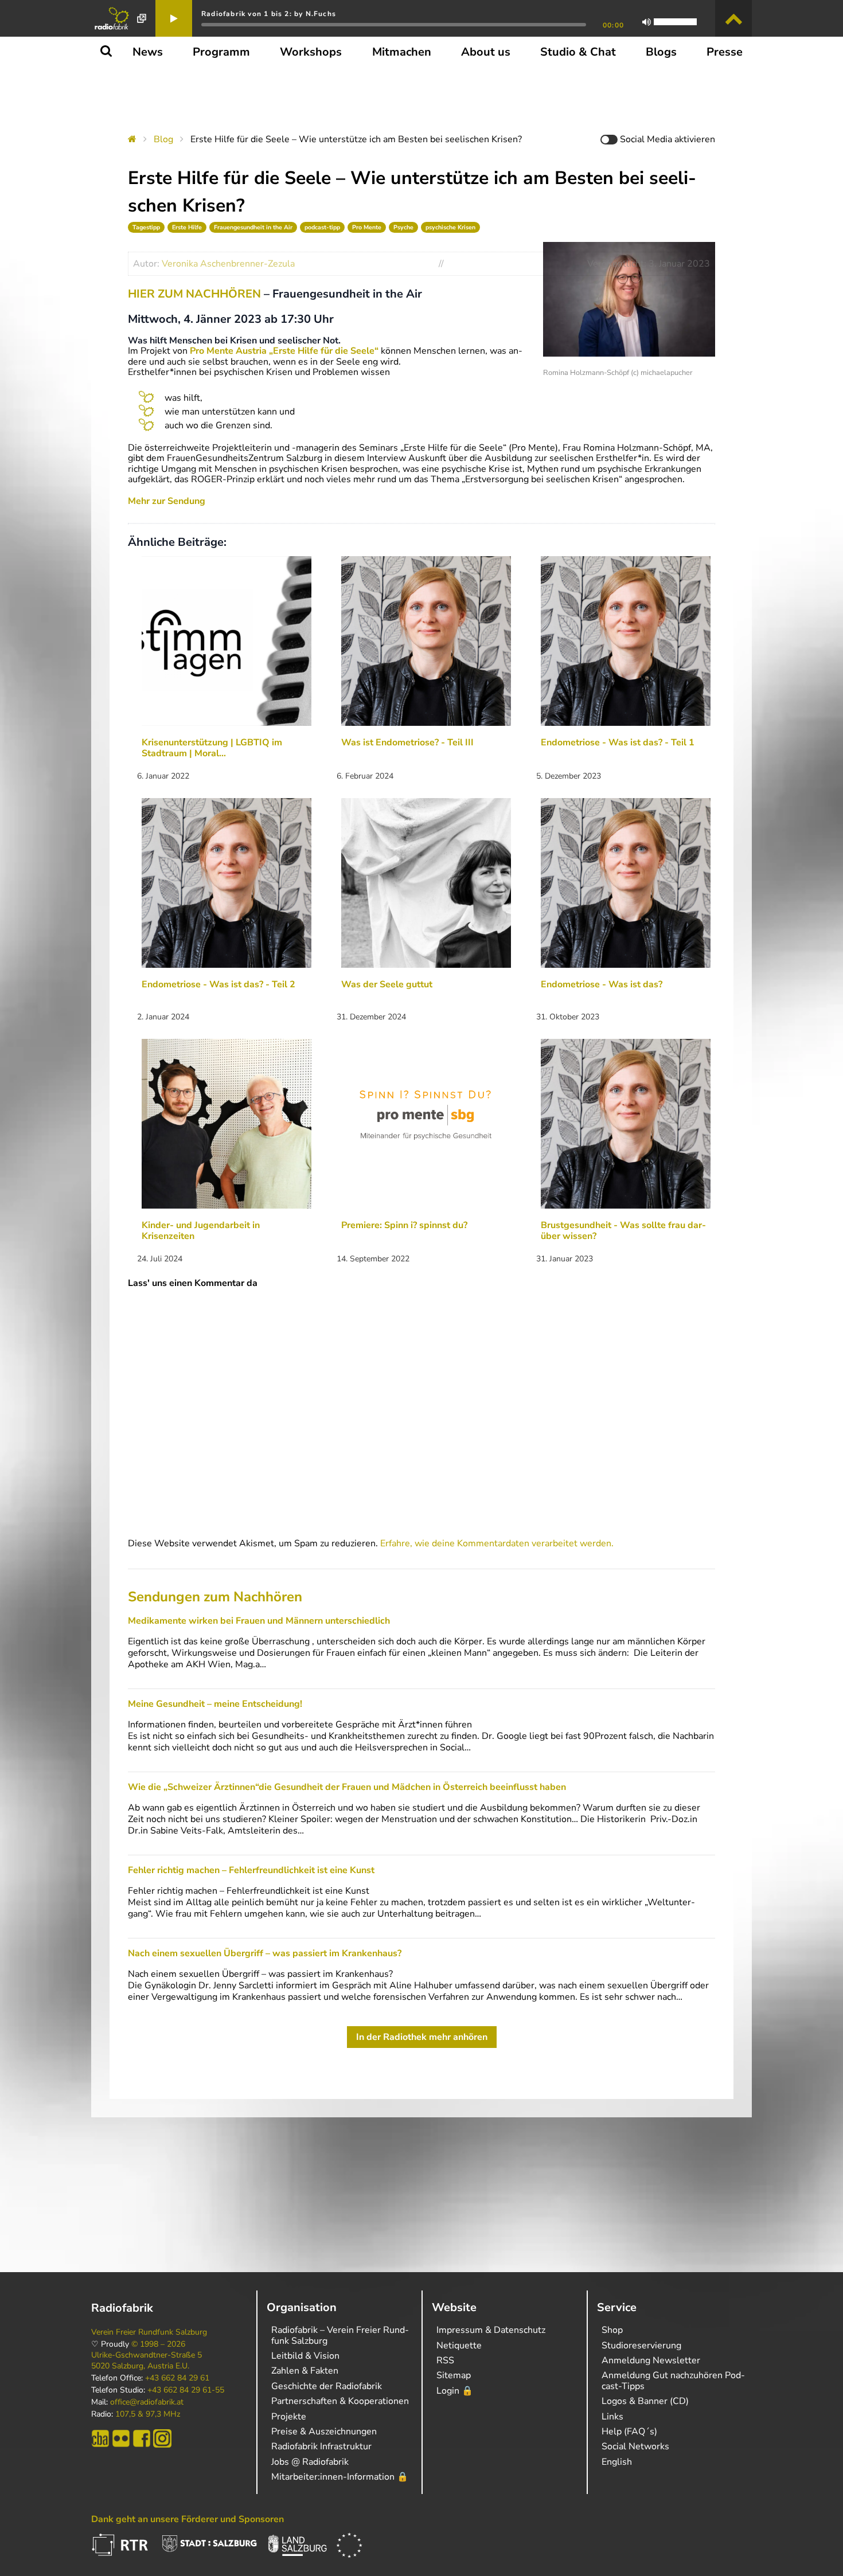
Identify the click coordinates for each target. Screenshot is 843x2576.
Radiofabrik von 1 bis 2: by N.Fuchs (269, 14)
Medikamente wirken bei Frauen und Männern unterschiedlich (259, 1621)
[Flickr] (121, 2438)
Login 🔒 (455, 2391)
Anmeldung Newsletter (651, 2360)
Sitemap (454, 2375)
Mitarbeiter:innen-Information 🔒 (340, 2477)
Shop (612, 2330)
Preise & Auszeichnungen (324, 2432)
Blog (163, 139)
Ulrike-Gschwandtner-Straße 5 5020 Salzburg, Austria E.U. (147, 2360)
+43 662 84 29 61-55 (186, 2390)
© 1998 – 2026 (158, 2344)
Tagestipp (146, 227)
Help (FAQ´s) (629, 2432)
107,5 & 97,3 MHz (148, 2414)
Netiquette (459, 2346)
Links (612, 2417)
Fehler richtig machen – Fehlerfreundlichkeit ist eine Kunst (251, 1870)
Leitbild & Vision (305, 2356)
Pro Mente (367, 227)
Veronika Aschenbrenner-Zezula (228, 264)
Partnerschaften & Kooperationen (340, 2401)
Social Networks (635, 2446)
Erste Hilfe (187, 227)
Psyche (403, 227)
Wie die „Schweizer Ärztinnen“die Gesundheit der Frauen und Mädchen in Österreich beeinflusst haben (347, 1787)
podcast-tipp (322, 227)
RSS (445, 2360)
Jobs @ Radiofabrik (310, 2462)
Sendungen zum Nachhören (215, 1597)
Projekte (289, 2417)
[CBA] (100, 2438)
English (617, 2462)
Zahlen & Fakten (305, 2371)
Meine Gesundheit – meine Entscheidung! (215, 1704)
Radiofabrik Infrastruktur (321, 2446)
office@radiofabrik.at (147, 2402)
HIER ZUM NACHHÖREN (194, 294)
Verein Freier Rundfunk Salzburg (149, 2332)
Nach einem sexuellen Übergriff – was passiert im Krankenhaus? (265, 1953)
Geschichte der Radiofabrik (327, 2386)
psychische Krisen (450, 227)
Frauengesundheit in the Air (253, 227)
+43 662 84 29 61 (177, 2378)
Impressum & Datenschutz (491, 2330)
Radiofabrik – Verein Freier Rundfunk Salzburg (340, 2335)
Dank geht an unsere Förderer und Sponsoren (188, 2519)
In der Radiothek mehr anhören (422, 2037)
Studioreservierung (641, 2346)
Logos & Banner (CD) (645, 2401)
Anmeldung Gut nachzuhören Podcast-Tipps (673, 2380)
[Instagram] (162, 2438)
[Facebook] (142, 2438)
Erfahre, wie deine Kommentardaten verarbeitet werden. (497, 1543)
